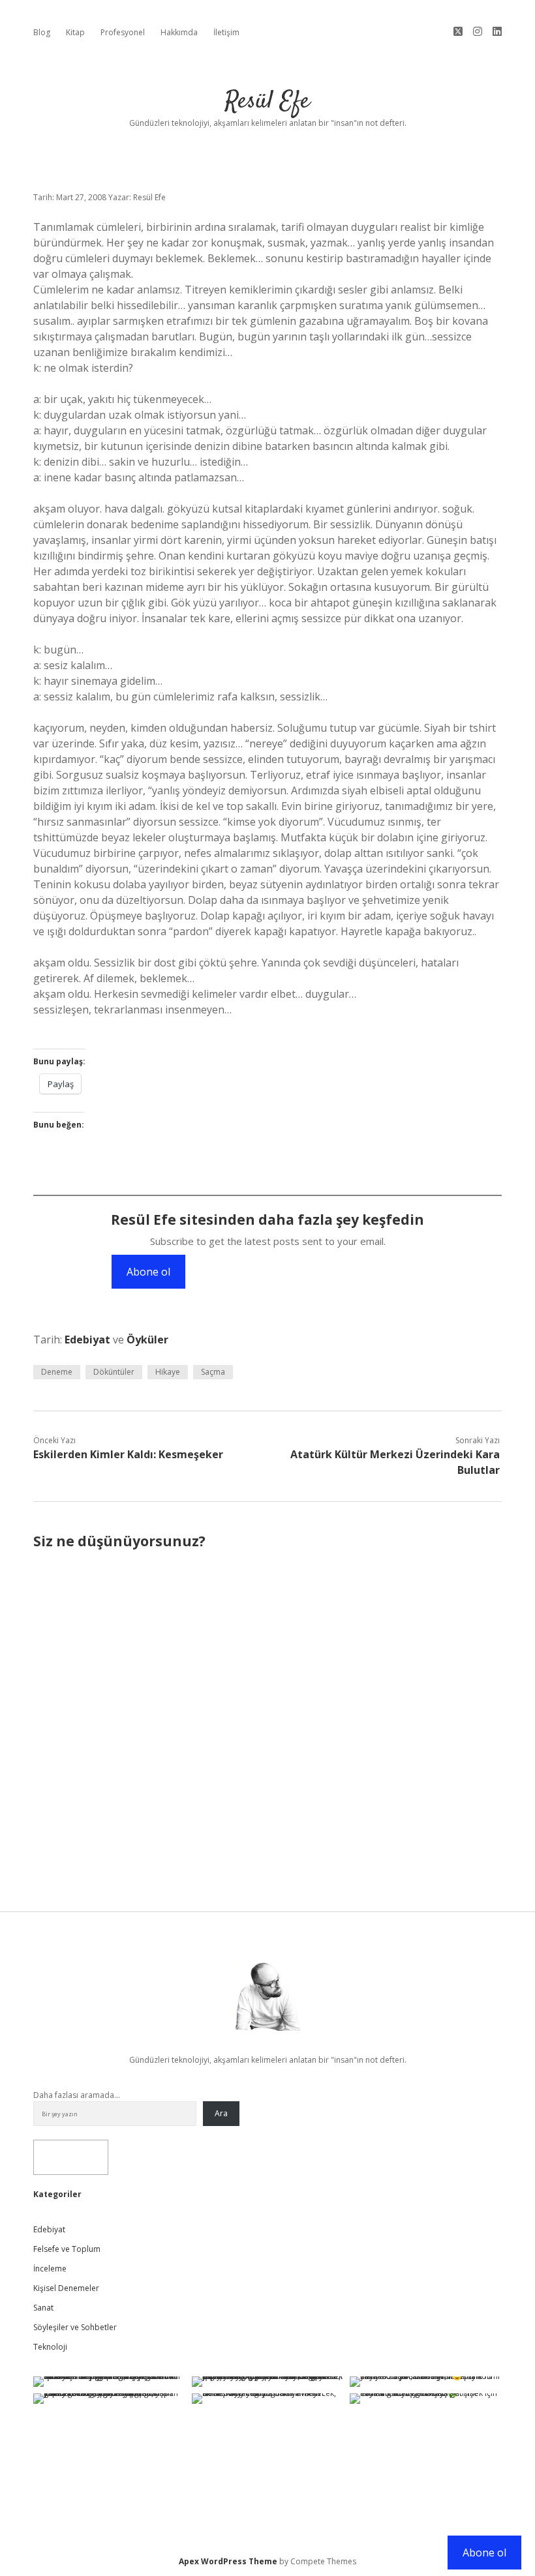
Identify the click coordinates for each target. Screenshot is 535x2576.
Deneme (57, 1372)
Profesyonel (123, 32)
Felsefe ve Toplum (67, 2249)
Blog (42, 32)
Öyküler (147, 1340)
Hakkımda (179, 32)
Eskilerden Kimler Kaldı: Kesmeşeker (128, 1454)
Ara (221, 2113)
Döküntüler (114, 1372)
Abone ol (148, 1272)
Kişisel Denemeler (66, 2288)
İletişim (226, 32)
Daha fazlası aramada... (77, 2095)
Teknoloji (50, 2347)
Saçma (213, 1372)
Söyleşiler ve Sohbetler (75, 2327)
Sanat (43, 2308)
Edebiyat (87, 1340)
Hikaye (168, 1372)
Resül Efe (267, 101)
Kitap (75, 32)
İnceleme (50, 2269)
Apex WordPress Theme (228, 2561)
